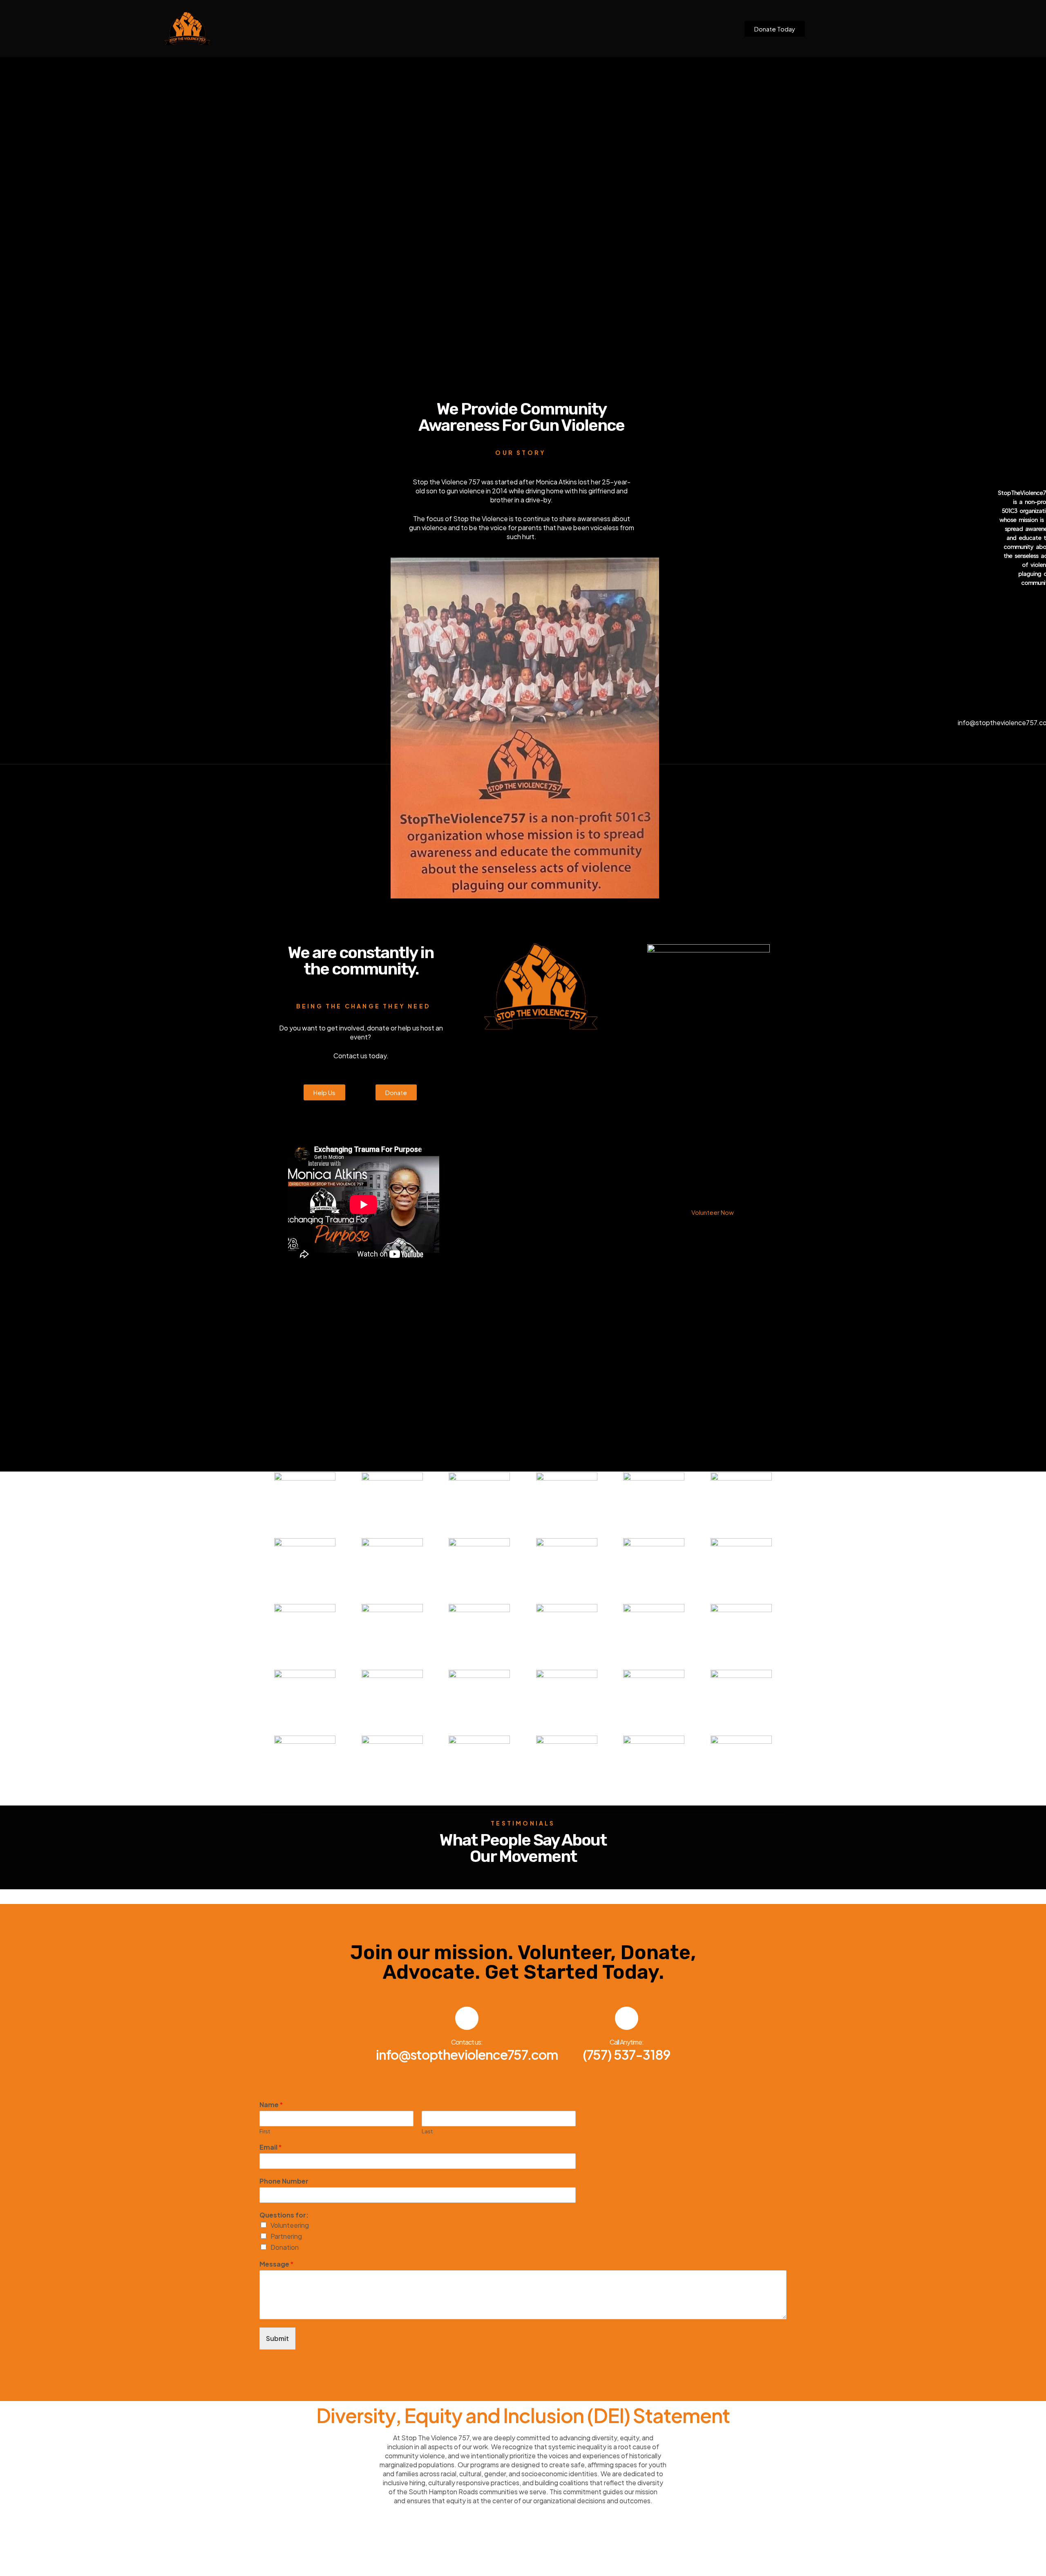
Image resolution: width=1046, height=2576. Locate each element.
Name (271, 2105)
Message (276, 2264)
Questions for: (284, 2215)
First (265, 2131)
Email (270, 2147)
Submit (277, 2338)
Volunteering (290, 2225)
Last (427, 2131)
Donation (285, 2247)
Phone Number (284, 2181)
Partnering (286, 2236)
